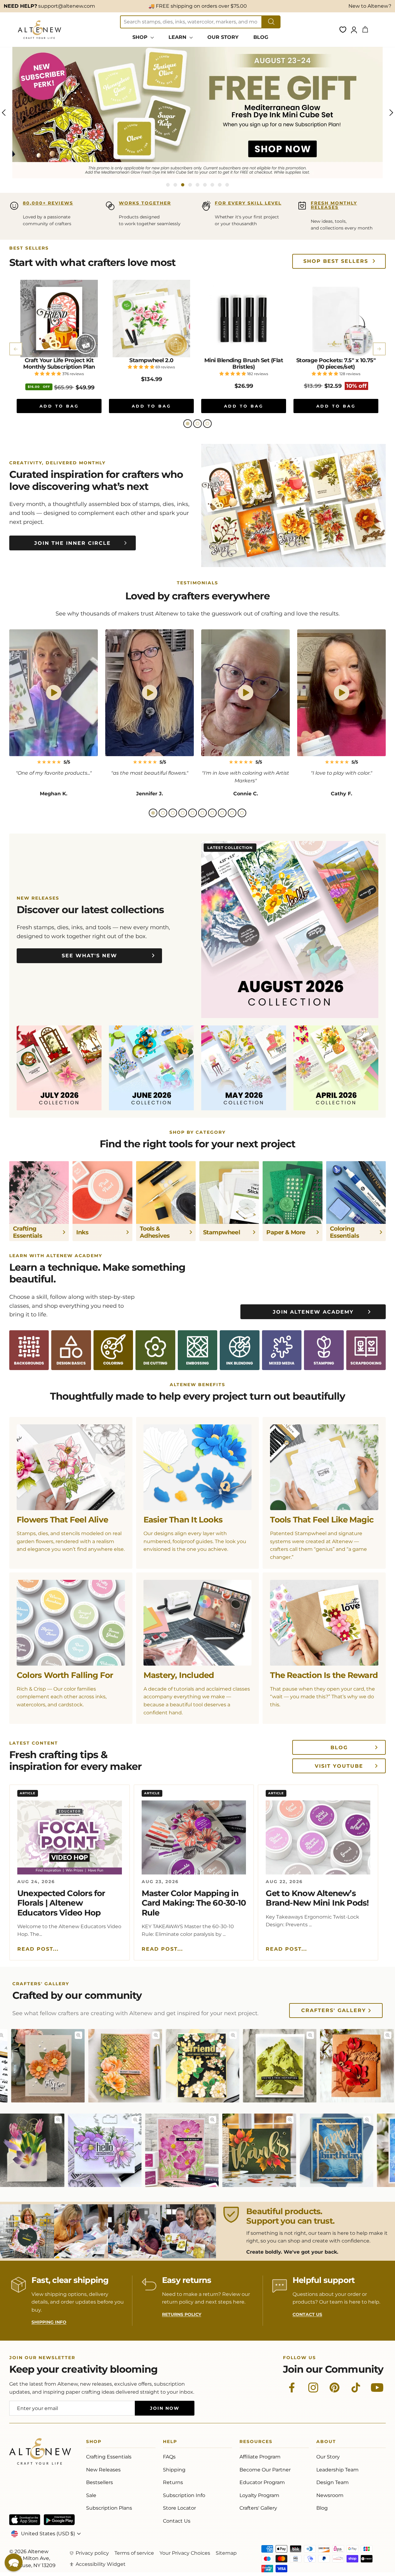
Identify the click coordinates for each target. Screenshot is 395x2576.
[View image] (5, 2035)
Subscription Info (184, 2495)
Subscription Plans (109, 2508)
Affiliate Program (260, 2457)
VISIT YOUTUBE (339, 1766)
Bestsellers (100, 2482)
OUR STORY (223, 37)
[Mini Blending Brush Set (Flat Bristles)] (244, 319)
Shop (94, 2443)
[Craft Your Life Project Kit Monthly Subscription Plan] (59, 319)
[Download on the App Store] (25, 2520)
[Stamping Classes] (324, 1350)
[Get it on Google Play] (59, 2520)
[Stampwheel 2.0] (151, 319)
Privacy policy (92, 2553)
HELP (170, 2443)
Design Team (333, 2482)
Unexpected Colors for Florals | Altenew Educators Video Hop (61, 1903)
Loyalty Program (259, 2495)
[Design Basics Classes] (71, 1350)
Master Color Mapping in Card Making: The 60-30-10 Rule (194, 1903)
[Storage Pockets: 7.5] (336, 319)
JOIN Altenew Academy (313, 1312)
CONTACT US (307, 2314)
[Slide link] (197, 113)
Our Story (328, 2457)
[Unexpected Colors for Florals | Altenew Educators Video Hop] (70, 1837)
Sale (91, 2495)
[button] (188, 424)
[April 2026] (336, 1068)
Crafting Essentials (109, 2457)
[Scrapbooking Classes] (366, 1350)
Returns (173, 2482)
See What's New (89, 956)
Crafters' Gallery (334, 2010)
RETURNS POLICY (182, 2314)
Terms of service (134, 2553)
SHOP (141, 37)
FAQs (169, 2457)
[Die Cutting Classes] (155, 1350)
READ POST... (38, 1949)
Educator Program (262, 2482)
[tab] (168, 185)
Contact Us (177, 2521)
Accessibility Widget (101, 2564)
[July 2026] (59, 1068)
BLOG (261, 37)
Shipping (174, 2470)
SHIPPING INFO (49, 2322)
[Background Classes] (29, 1350)
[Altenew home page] (39, 30)
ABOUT (326, 2443)
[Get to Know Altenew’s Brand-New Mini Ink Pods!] (318, 1837)
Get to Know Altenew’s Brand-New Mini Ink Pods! (317, 1898)
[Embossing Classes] (197, 1350)
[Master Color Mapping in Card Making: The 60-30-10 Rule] (194, 1837)
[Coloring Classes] (113, 1350)
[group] (197, 113)
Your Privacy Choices (185, 2553)
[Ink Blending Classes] (239, 1350)
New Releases (103, 2470)
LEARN (178, 37)
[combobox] (191, 22)
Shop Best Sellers (336, 261)
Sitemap (226, 2553)
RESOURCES (256, 2443)
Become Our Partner (265, 2470)
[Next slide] (379, 349)
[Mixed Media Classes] (282, 1350)
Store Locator (179, 2508)
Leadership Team (337, 2470)
